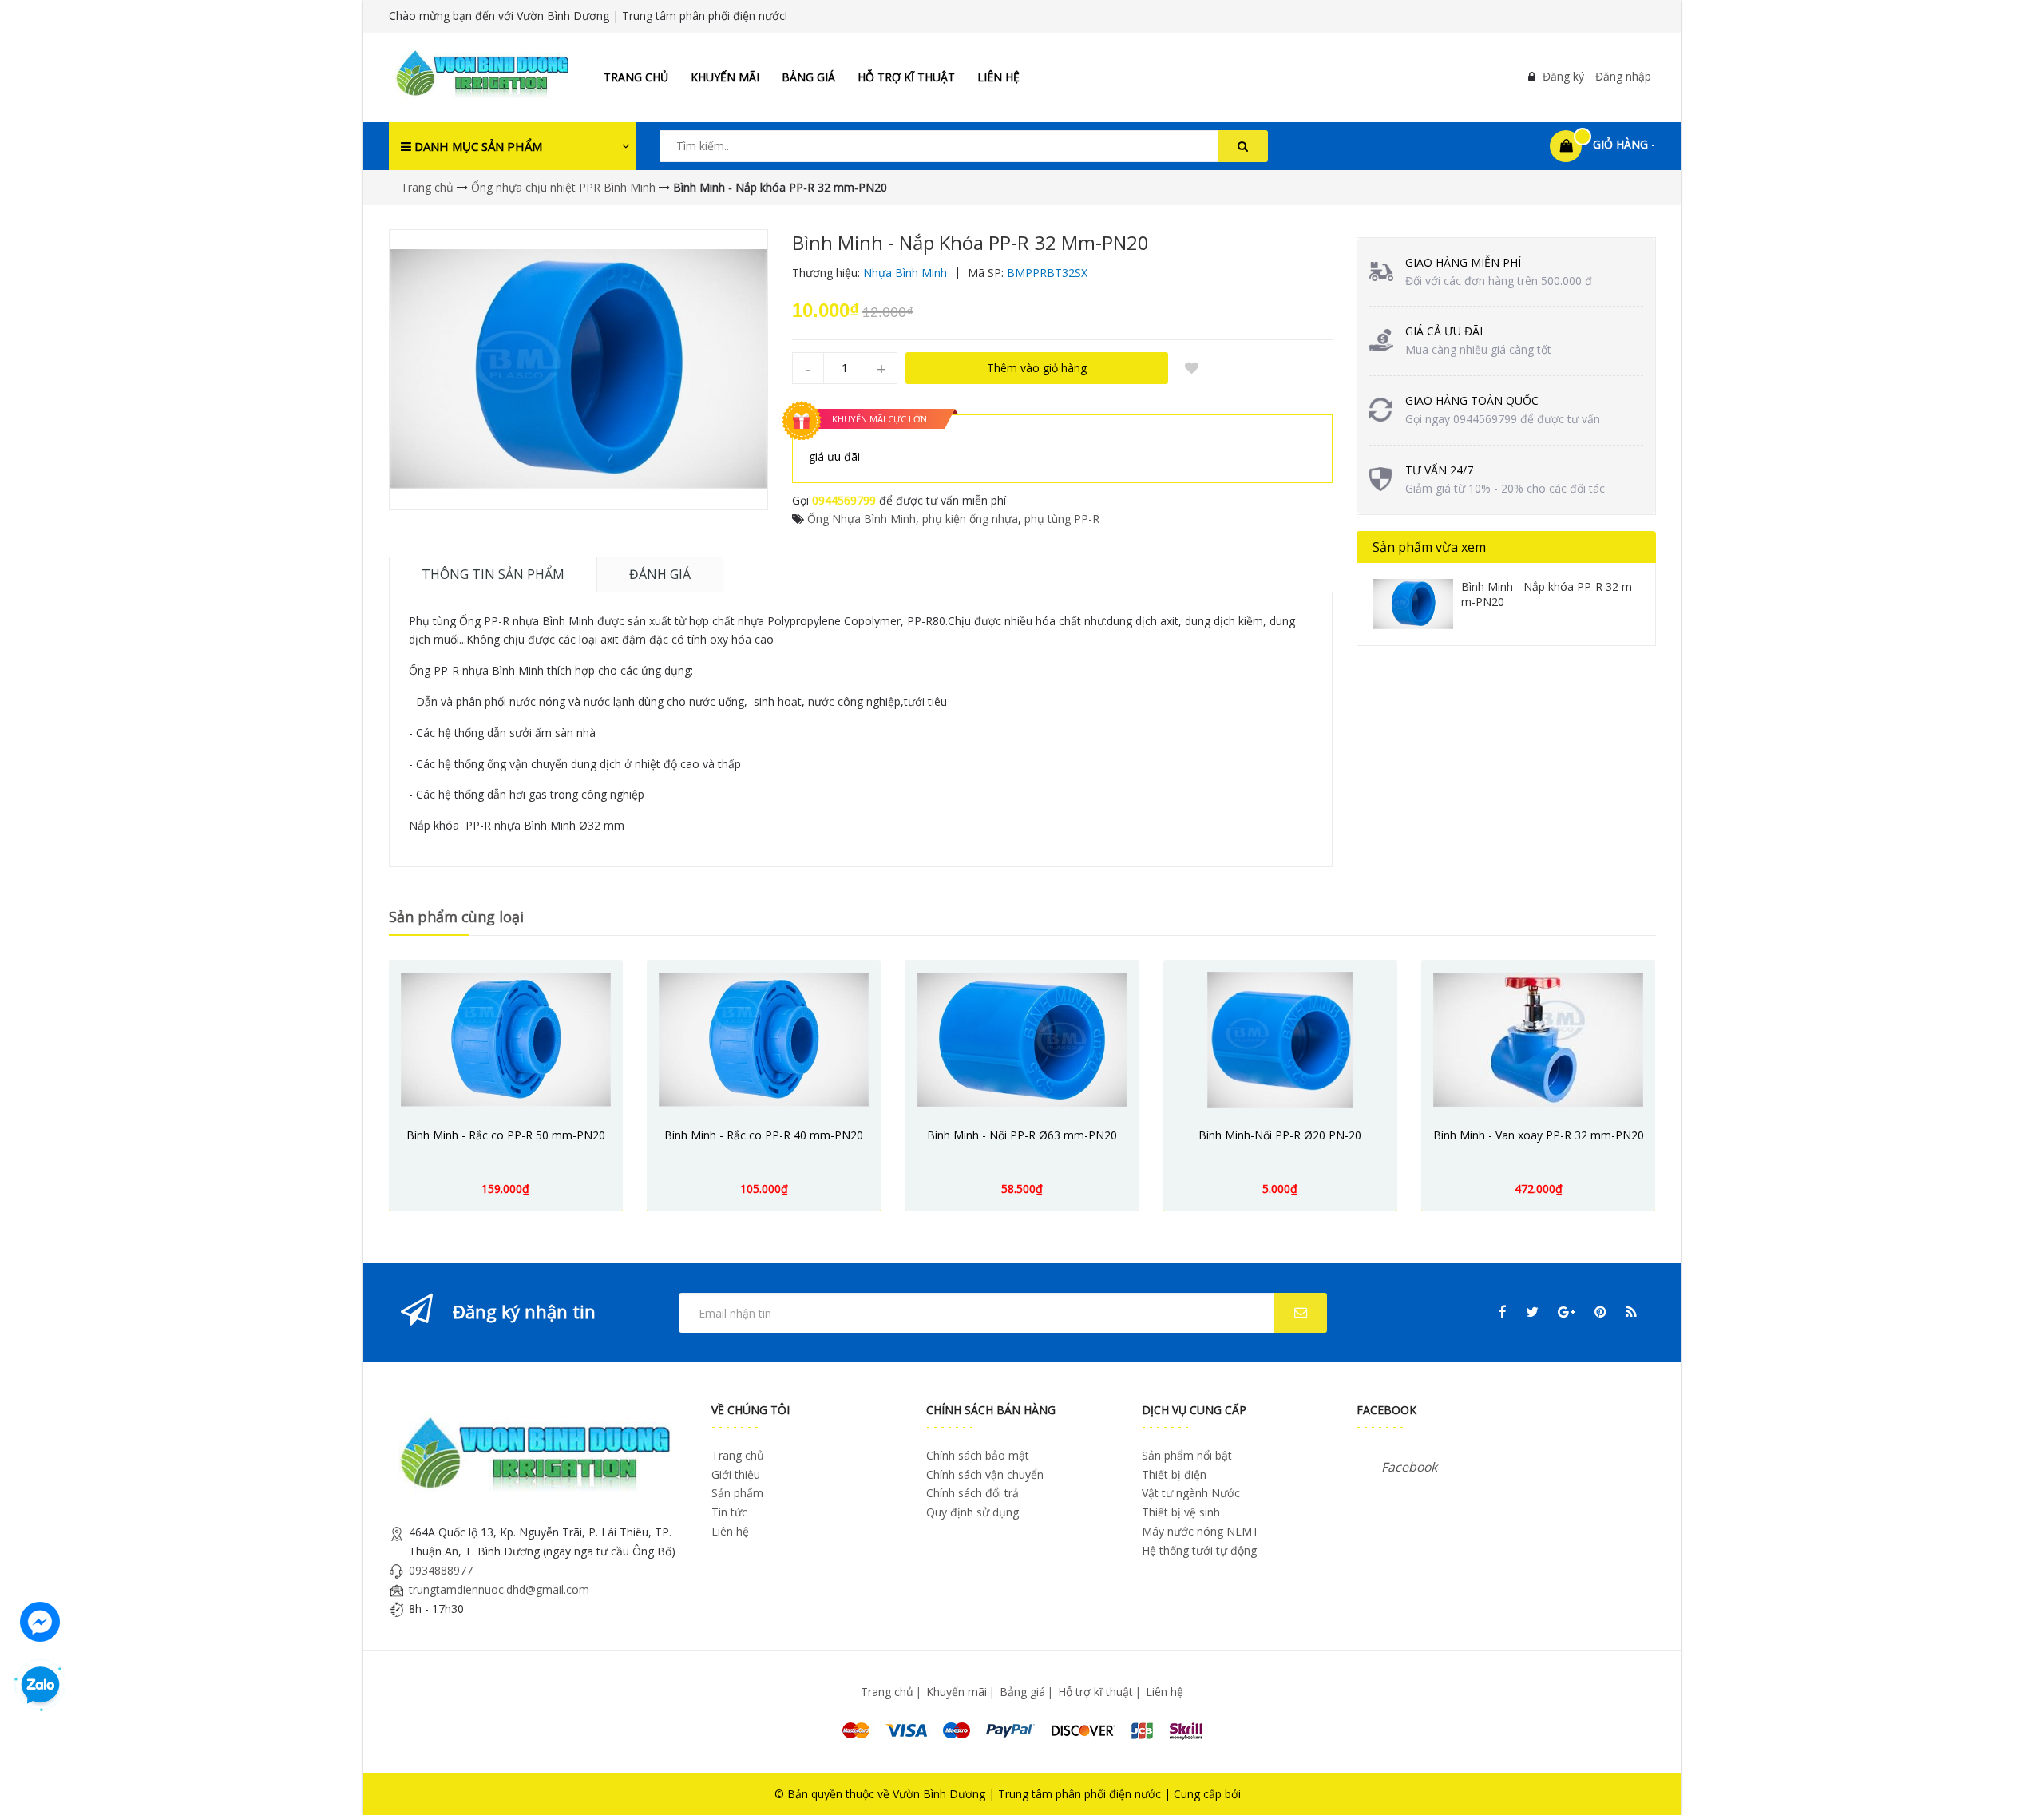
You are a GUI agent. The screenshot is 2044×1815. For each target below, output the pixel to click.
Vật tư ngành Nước (1191, 1493)
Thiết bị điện (1174, 1474)
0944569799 (844, 500)
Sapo (1257, 1794)
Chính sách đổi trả (972, 1493)
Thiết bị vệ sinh (1181, 1512)
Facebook (1409, 1467)
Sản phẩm (737, 1493)
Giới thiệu (736, 1474)
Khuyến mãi (725, 77)
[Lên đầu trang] (2010, 1781)
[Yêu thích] (1192, 368)
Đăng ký (1563, 76)
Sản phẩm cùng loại (456, 917)
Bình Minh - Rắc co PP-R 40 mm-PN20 (764, 1135)
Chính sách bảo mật (978, 1455)
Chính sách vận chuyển (985, 1474)
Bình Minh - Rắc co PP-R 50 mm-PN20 (506, 1135)
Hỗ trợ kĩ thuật (906, 77)
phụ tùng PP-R (1062, 519)
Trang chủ (636, 77)
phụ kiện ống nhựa (970, 519)
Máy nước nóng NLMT (1200, 1531)
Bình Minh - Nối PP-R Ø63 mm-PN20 (1022, 1135)
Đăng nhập (1623, 76)
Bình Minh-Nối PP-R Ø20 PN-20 (1280, 1135)
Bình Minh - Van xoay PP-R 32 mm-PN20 (1539, 1135)
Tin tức (729, 1512)
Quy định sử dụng (972, 1512)
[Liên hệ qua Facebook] (40, 1620)
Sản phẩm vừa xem (1429, 547)
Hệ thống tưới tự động (1199, 1550)
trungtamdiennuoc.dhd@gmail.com (499, 1589)
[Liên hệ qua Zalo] (40, 1686)
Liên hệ (998, 77)
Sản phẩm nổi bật (1187, 1455)
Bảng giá (808, 77)
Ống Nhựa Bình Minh (862, 519)
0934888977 (441, 1570)
